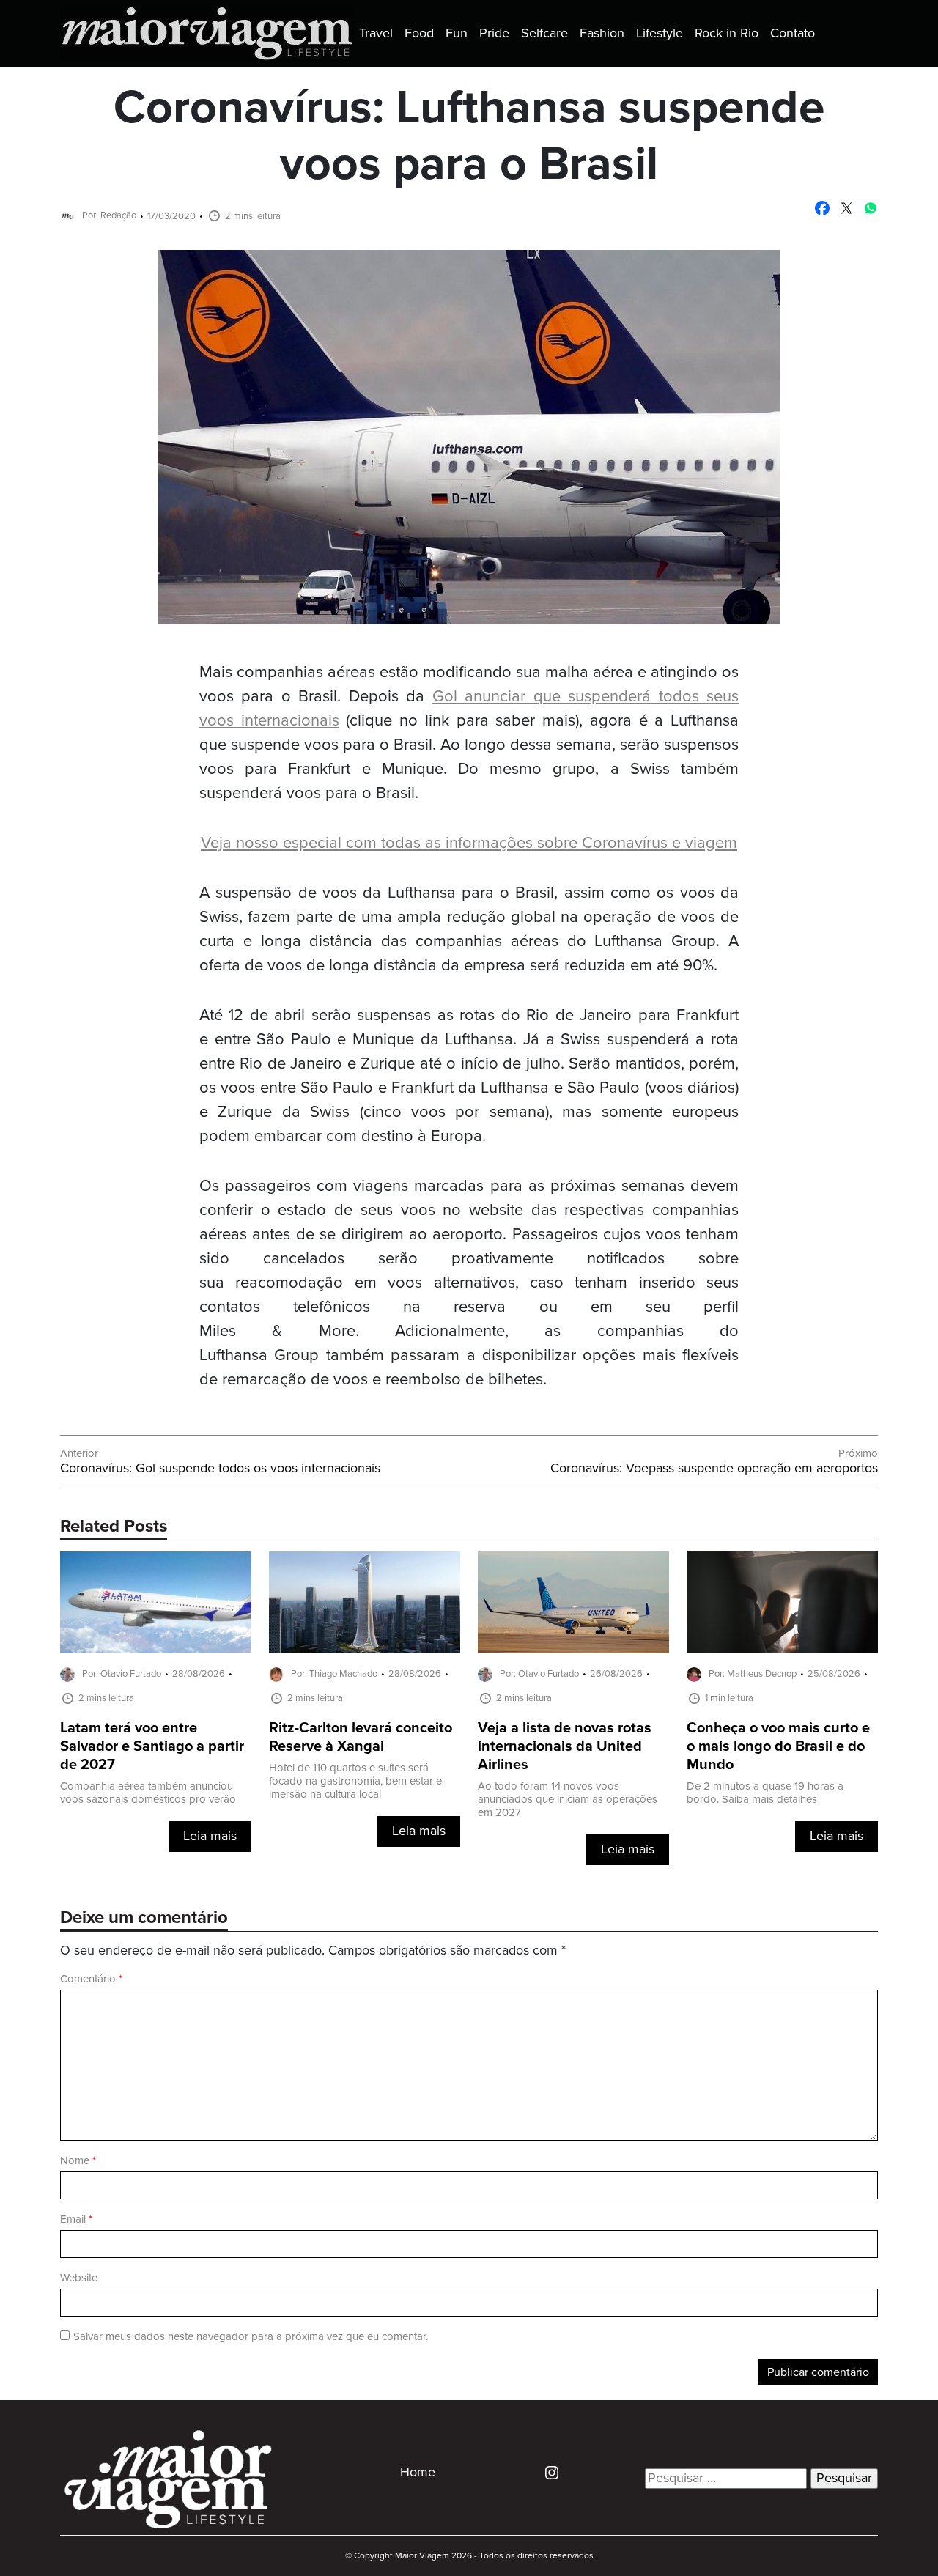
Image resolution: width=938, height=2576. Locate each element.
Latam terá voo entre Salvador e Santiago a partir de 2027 (152, 1747)
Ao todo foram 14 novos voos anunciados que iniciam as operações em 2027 (568, 1800)
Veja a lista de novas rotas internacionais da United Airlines (565, 1747)
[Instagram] (546, 2472)
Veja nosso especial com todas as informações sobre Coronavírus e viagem (469, 843)
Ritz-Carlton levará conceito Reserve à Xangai (361, 1738)
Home (418, 2473)
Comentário (91, 1979)
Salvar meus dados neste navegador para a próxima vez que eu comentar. (251, 2337)
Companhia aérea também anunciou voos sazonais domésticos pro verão (148, 1793)
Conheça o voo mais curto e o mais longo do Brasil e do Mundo (778, 1747)
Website (79, 2278)
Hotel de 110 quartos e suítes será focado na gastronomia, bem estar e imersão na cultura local (355, 1781)
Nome (78, 2161)
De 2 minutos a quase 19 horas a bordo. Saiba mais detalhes (765, 1793)
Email (76, 2219)
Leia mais (210, 1837)
